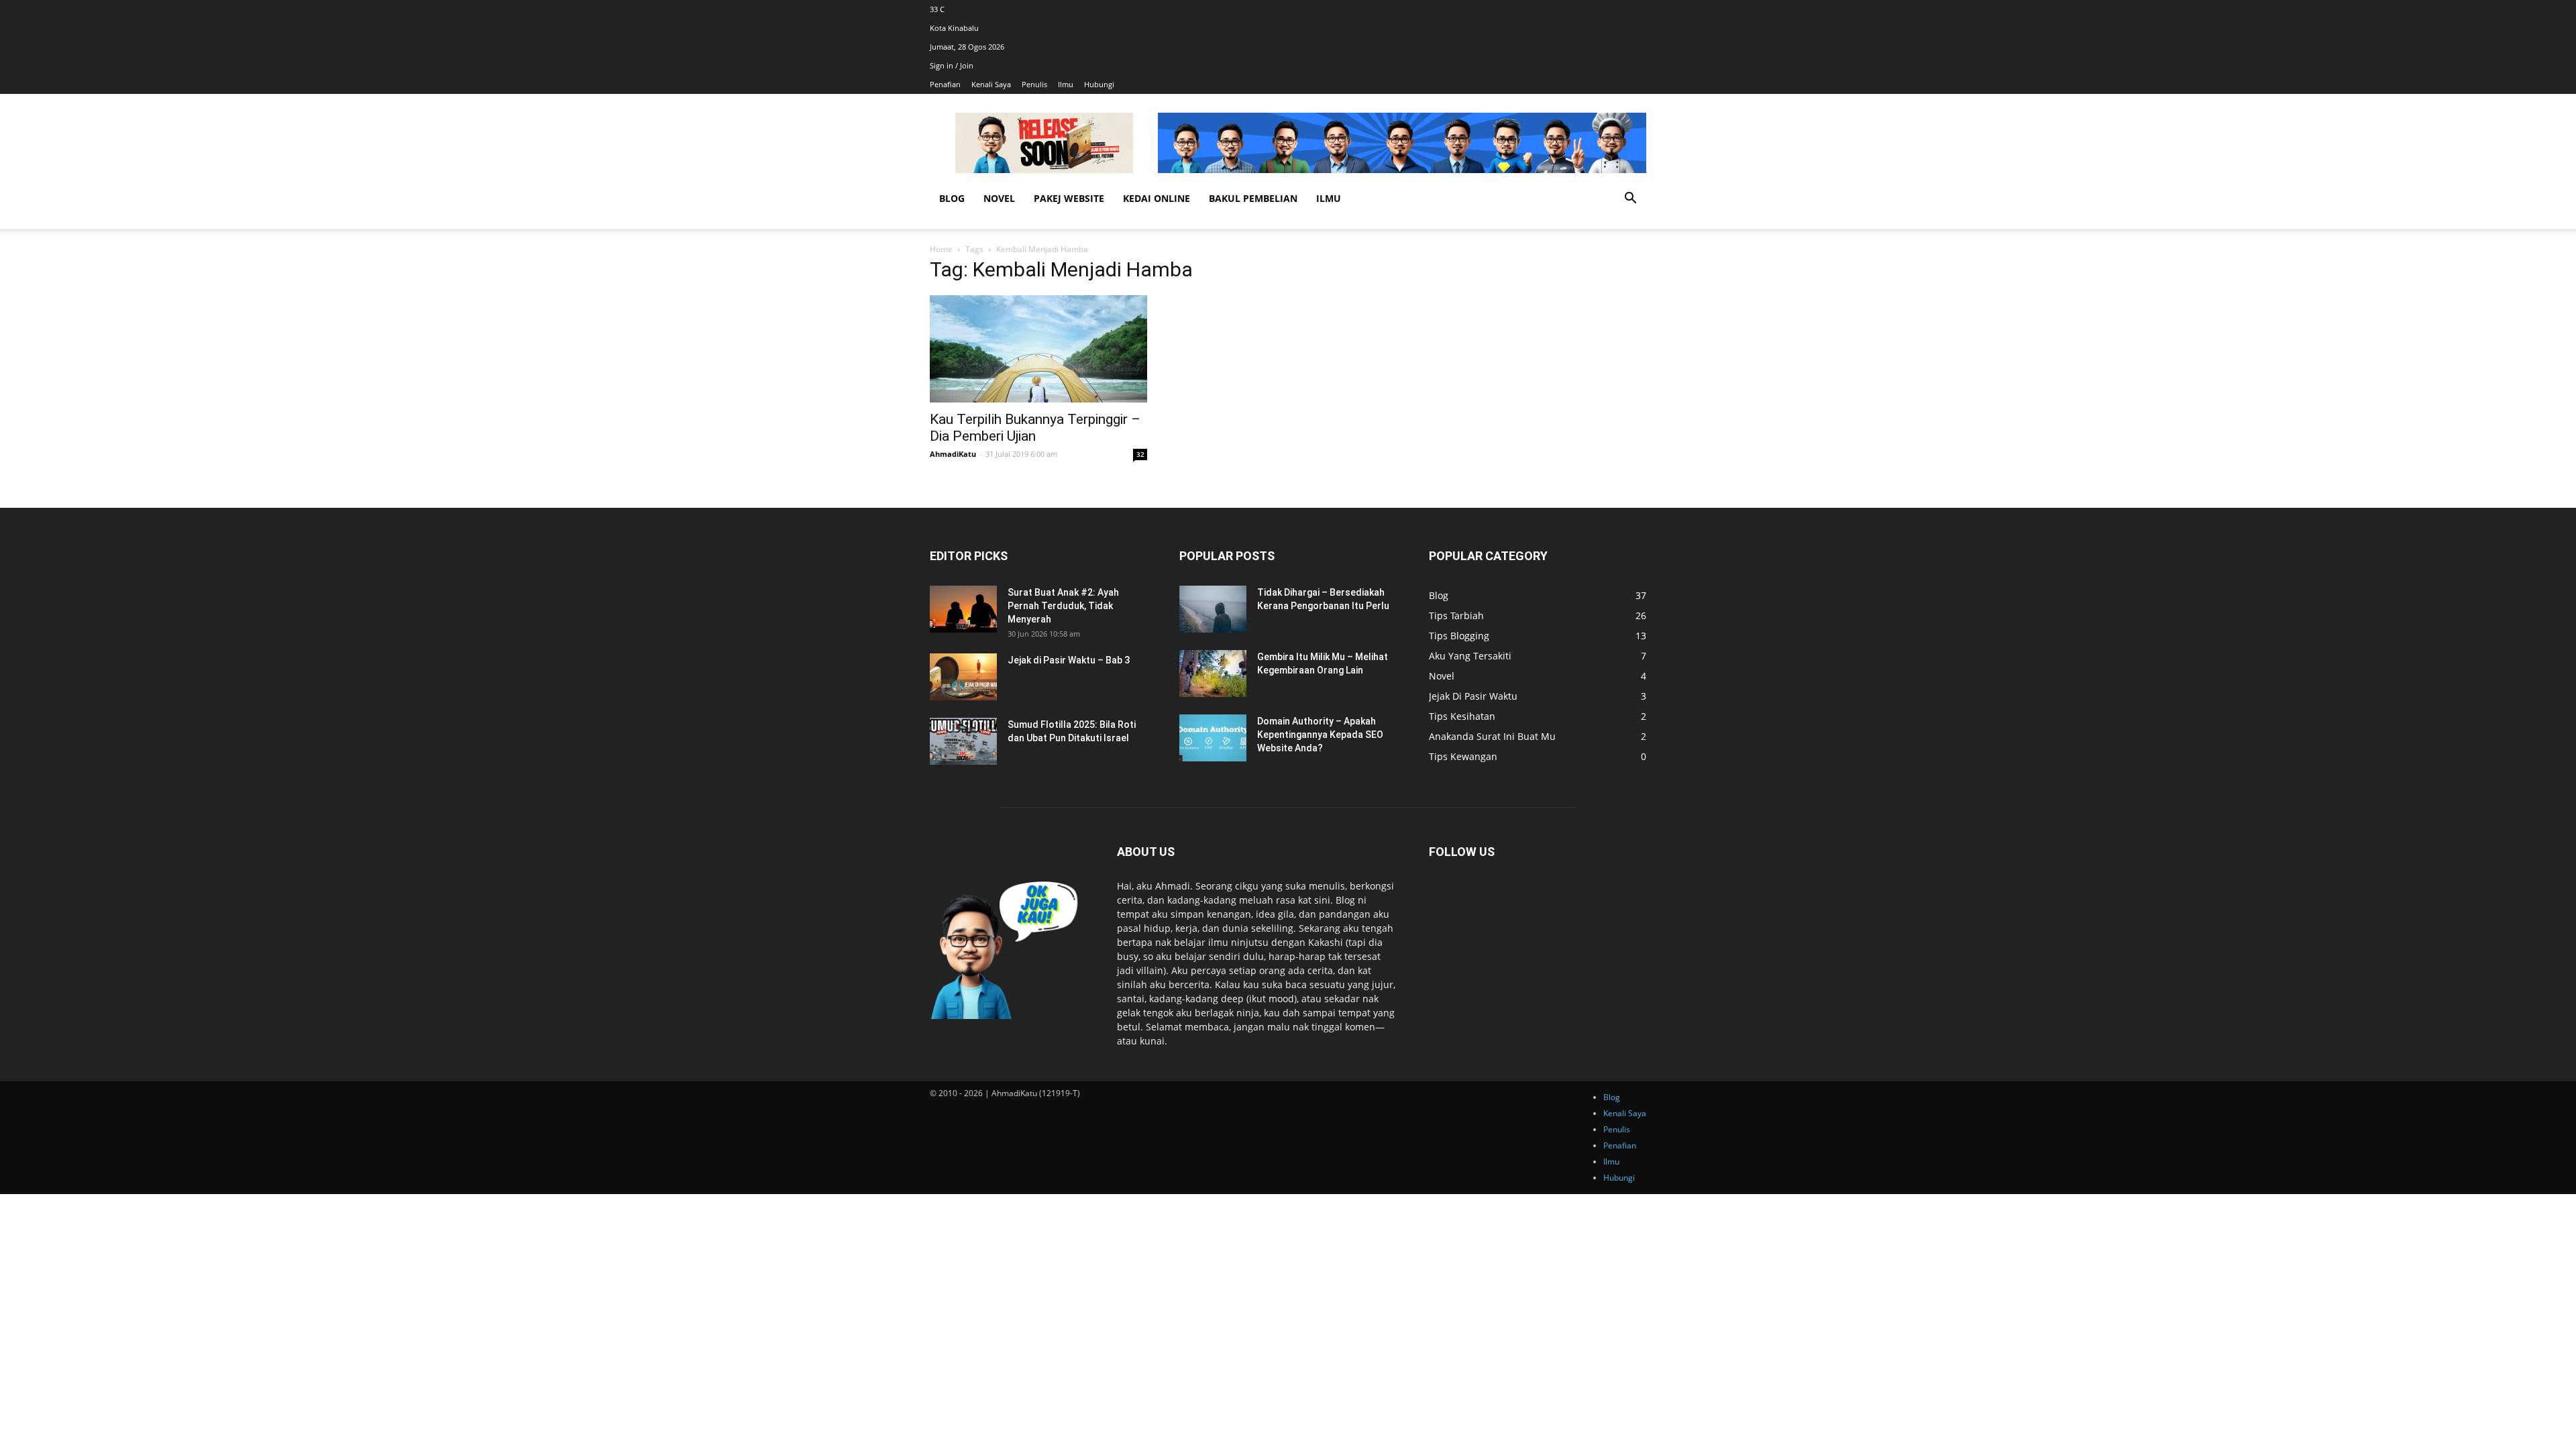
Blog (952, 198)
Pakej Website (1069, 198)
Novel (999, 198)
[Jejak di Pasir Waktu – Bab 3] (963, 677)
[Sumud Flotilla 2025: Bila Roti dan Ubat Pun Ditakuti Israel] (963, 741)
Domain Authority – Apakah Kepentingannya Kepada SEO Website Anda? (1320, 735)
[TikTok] (1641, 9)
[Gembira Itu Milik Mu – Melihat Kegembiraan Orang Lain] (1213, 674)
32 (1140, 454)
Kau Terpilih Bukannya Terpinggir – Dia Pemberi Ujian (1035, 428)
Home (941, 249)
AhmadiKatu (953, 454)
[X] (1643, 9)
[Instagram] (1639, 9)
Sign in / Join (952, 65)
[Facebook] (1637, 9)
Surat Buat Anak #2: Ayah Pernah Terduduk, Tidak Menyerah (1063, 606)
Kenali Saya (991, 84)
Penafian (945, 84)
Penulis (1034, 84)
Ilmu (1066, 84)
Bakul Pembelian (1253, 198)
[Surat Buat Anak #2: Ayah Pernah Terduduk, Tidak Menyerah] (963, 609)
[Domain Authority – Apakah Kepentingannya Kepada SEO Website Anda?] (1213, 738)
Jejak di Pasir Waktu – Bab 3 (1069, 660)
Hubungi (1099, 84)
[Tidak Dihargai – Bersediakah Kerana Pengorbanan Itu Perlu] (1213, 609)
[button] (1630, 200)
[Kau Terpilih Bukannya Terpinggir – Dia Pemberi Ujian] (1038, 349)
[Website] (1645, 9)
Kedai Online (1157, 198)
